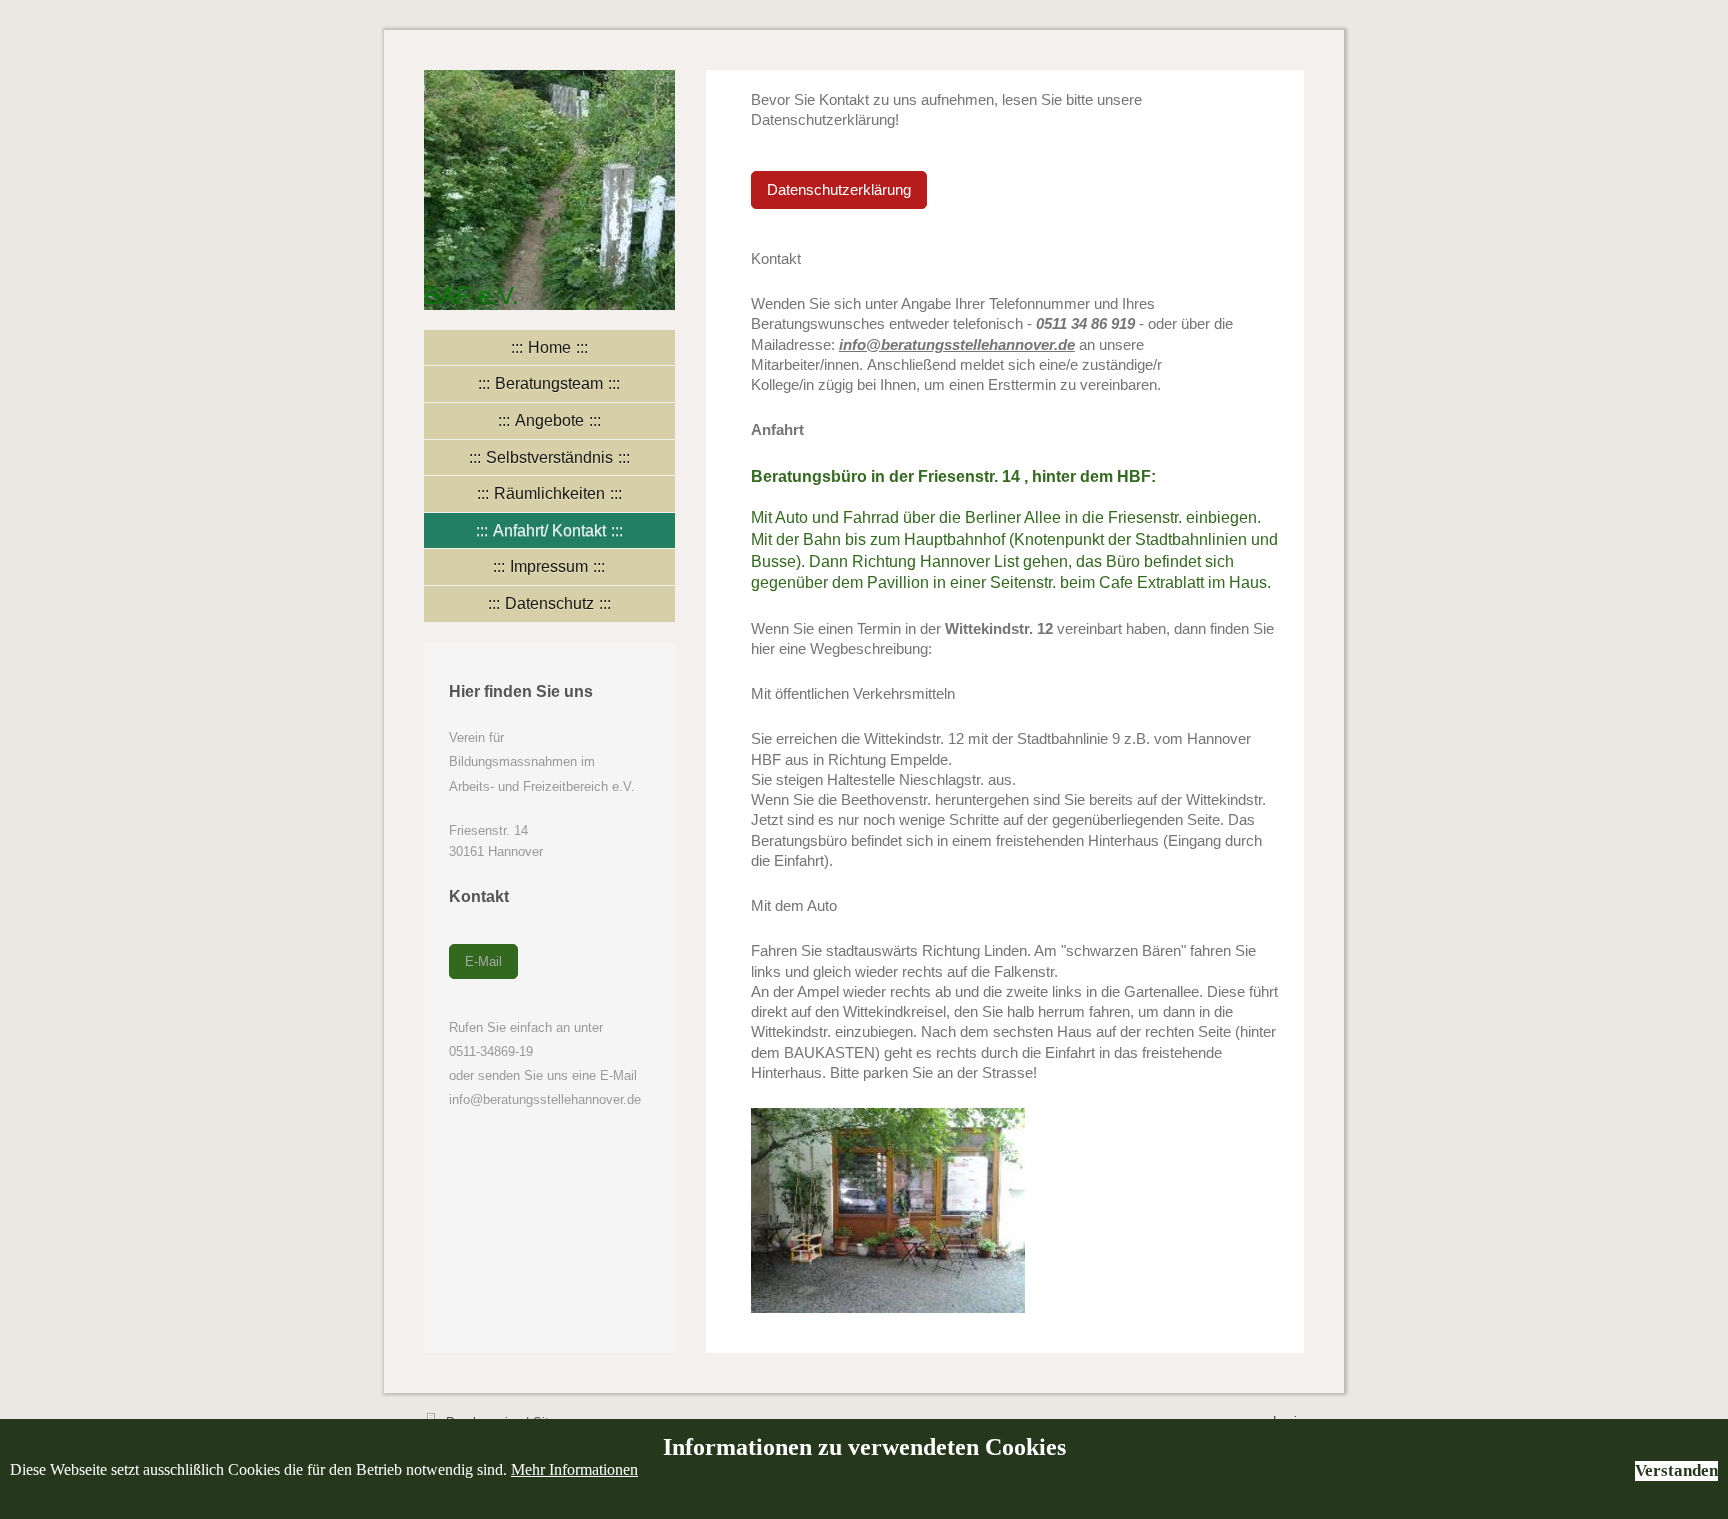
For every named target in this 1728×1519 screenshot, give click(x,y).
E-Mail (483, 961)
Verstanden (1676, 1470)
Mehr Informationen (574, 1469)
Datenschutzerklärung (839, 189)
